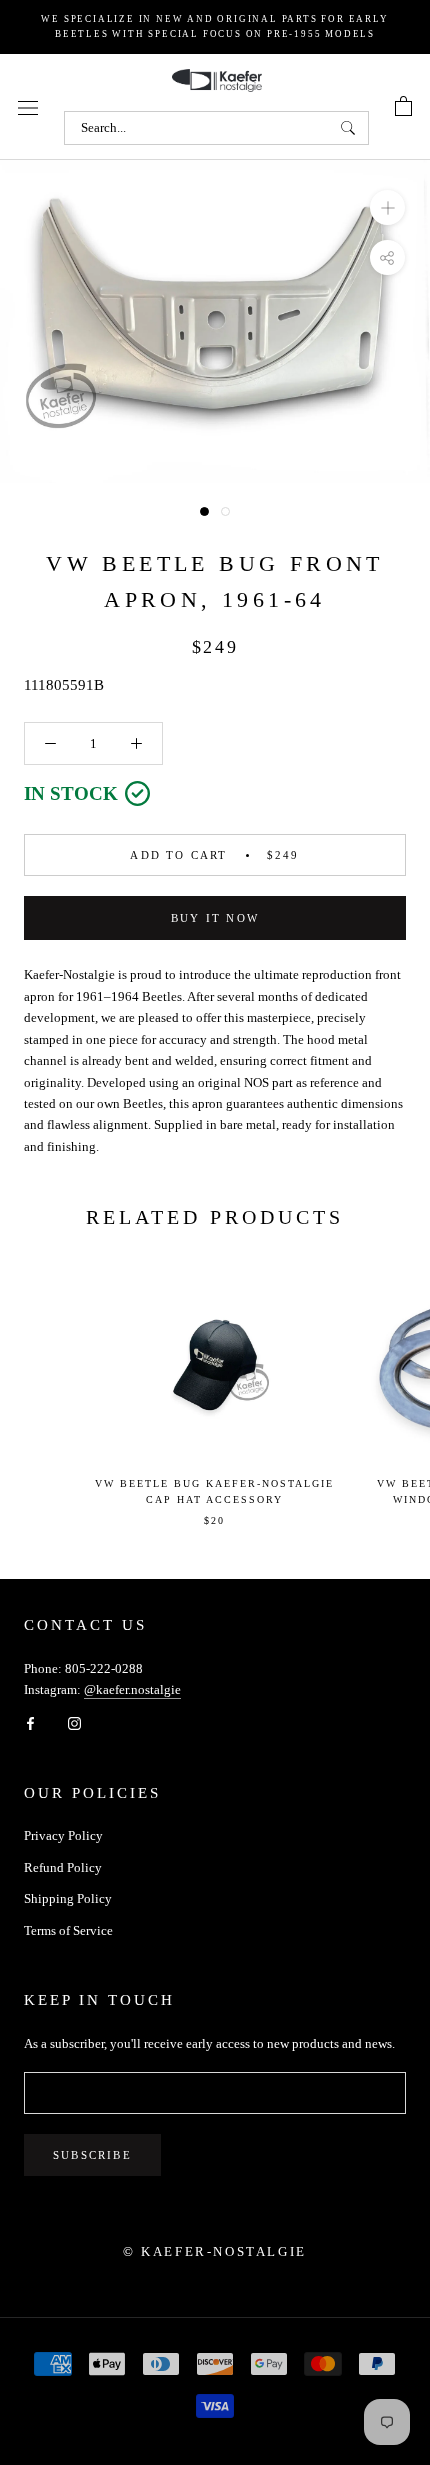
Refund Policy (63, 1867)
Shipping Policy (68, 1898)
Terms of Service (68, 1930)
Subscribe (92, 2155)
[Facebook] (30, 1722)
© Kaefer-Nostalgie (215, 2251)
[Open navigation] (28, 107)
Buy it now (215, 918)
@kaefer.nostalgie (132, 1689)
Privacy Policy (63, 1835)
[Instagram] (74, 1722)
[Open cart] (403, 107)
